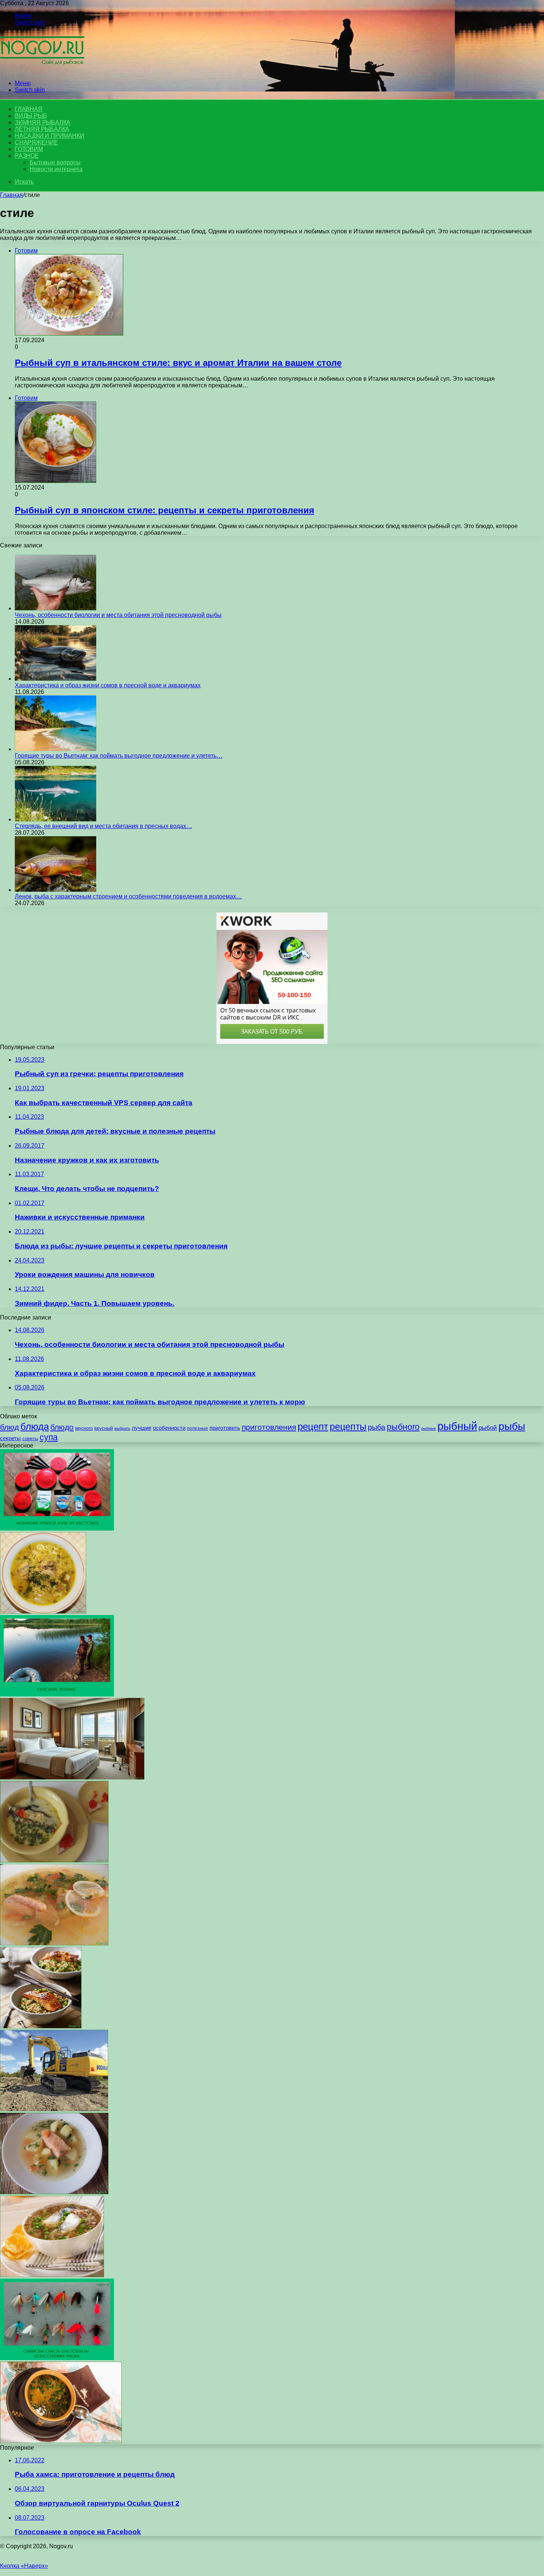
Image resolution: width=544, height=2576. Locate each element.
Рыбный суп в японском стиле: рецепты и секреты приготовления (164, 510)
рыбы (512, 1426)
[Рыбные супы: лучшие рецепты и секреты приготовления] (54, 2192)
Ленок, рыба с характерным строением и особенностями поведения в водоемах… (128, 896)
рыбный (457, 1426)
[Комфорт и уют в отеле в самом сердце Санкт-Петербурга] (72, 1777)
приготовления (269, 1427)
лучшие (142, 1428)
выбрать (122, 1428)
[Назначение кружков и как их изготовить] (57, 1529)
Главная (11, 195)
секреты (10, 1438)
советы (30, 1439)
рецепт (313, 1427)
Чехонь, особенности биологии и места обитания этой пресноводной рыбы (118, 615)
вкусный (104, 1428)
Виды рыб (31, 116)
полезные (197, 1428)
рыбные (429, 1428)
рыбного (403, 1427)
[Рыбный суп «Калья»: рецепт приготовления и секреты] (61, 2441)
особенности (169, 1428)
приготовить (225, 1428)
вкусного (84, 1428)
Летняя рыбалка (42, 129)
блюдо (62, 1427)
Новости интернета (56, 169)
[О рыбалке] (42, 71)
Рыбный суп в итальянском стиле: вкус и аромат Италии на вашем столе (178, 363)
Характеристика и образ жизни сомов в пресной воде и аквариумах (108, 685)
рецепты (348, 1427)
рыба (377, 1427)
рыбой (488, 1428)
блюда (35, 1427)
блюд (9, 1427)
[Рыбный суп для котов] (54, 1943)
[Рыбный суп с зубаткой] (54, 1860)
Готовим (29, 149)
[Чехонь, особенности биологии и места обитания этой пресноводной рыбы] (56, 608)
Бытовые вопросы (55, 162)
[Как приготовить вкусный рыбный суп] (43, 1611)
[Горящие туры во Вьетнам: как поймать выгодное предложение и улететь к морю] (56, 749)
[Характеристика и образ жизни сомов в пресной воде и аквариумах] (56, 679)
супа (49, 1437)
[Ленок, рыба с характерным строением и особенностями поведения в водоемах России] (56, 890)
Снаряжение (36, 142)
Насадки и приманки (49, 136)
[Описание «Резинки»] (57, 1694)
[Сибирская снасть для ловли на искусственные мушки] (57, 2358)
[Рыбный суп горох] (52, 2275)
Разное (27, 156)
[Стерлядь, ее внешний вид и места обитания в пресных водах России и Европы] (56, 819)
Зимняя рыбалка (43, 122)
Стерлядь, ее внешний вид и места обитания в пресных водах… (103, 826)
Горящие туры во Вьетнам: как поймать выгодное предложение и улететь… (119, 756)
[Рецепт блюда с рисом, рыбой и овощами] (41, 2026)
